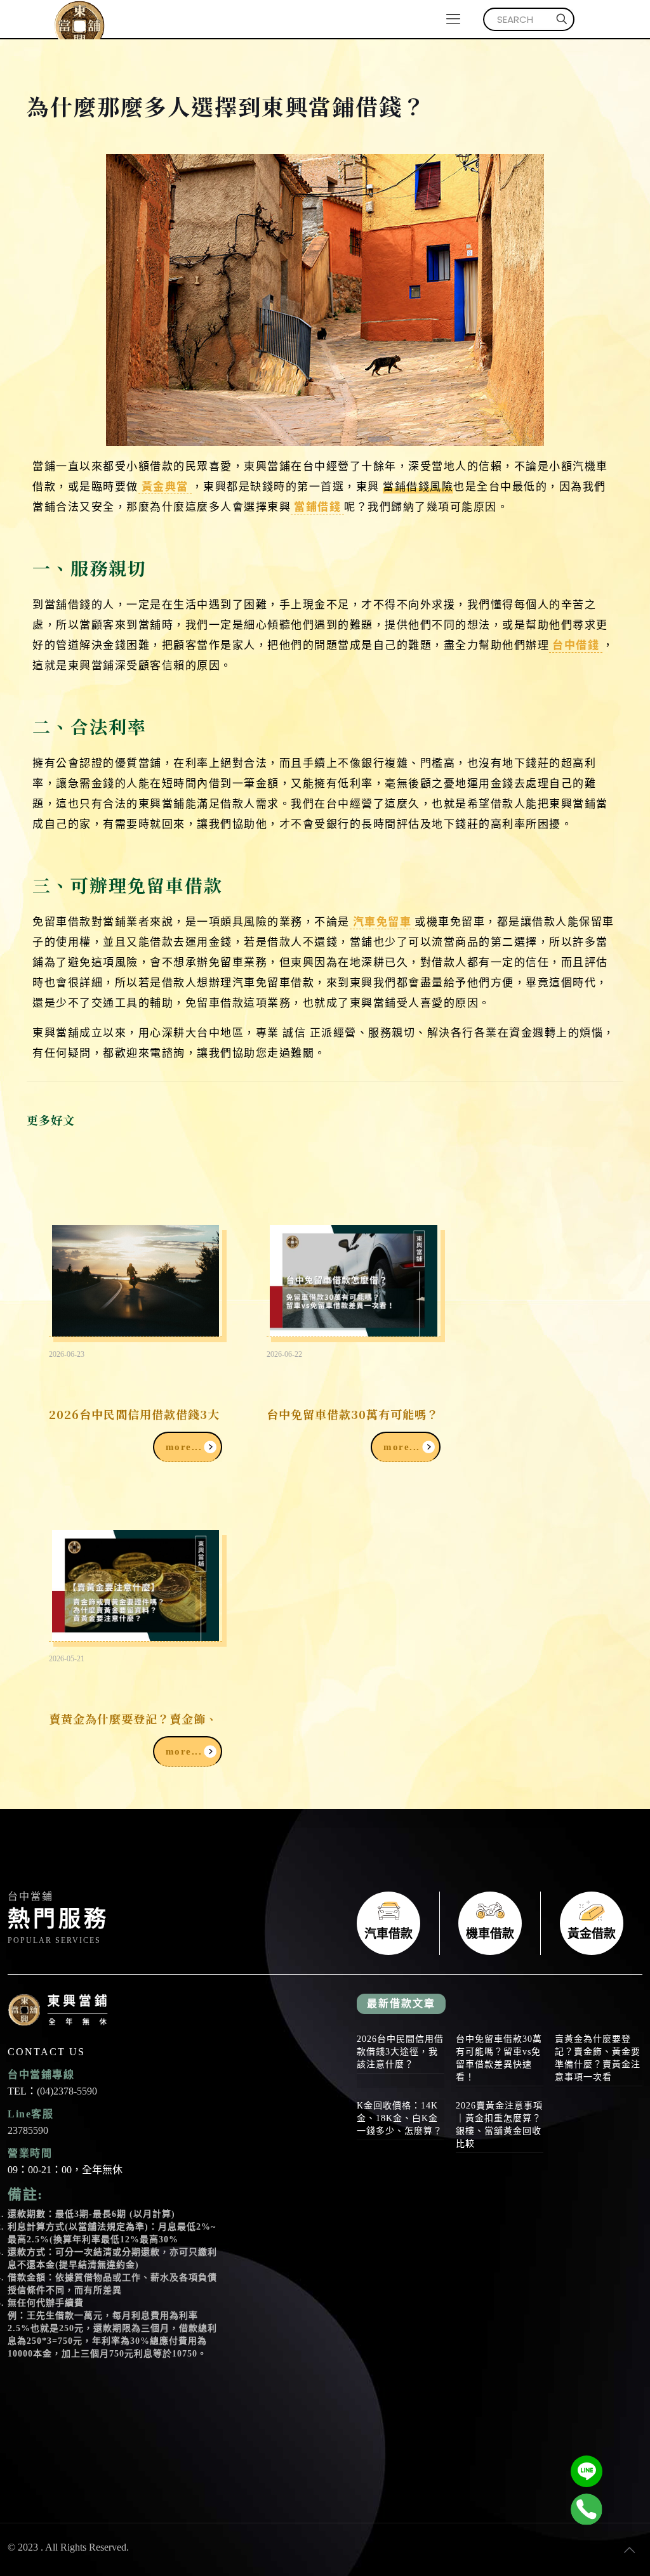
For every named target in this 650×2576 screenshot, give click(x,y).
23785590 (28, 2130)
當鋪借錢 (317, 506)
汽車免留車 (382, 921)
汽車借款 (388, 1923)
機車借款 (490, 1923)
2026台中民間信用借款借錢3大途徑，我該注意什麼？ (400, 2052)
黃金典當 (165, 486)
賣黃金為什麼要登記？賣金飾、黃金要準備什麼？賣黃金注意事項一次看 (598, 2058)
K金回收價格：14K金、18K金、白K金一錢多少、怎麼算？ (400, 2118)
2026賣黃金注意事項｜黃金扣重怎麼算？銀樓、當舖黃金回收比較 (499, 2125)
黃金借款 (592, 1923)
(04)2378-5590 (67, 2091)
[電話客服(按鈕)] (587, 2509)
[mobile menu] (453, 19)
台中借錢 (576, 644)
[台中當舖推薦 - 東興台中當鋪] (79, 19)
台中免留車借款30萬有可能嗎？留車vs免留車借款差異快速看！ (499, 2058)
